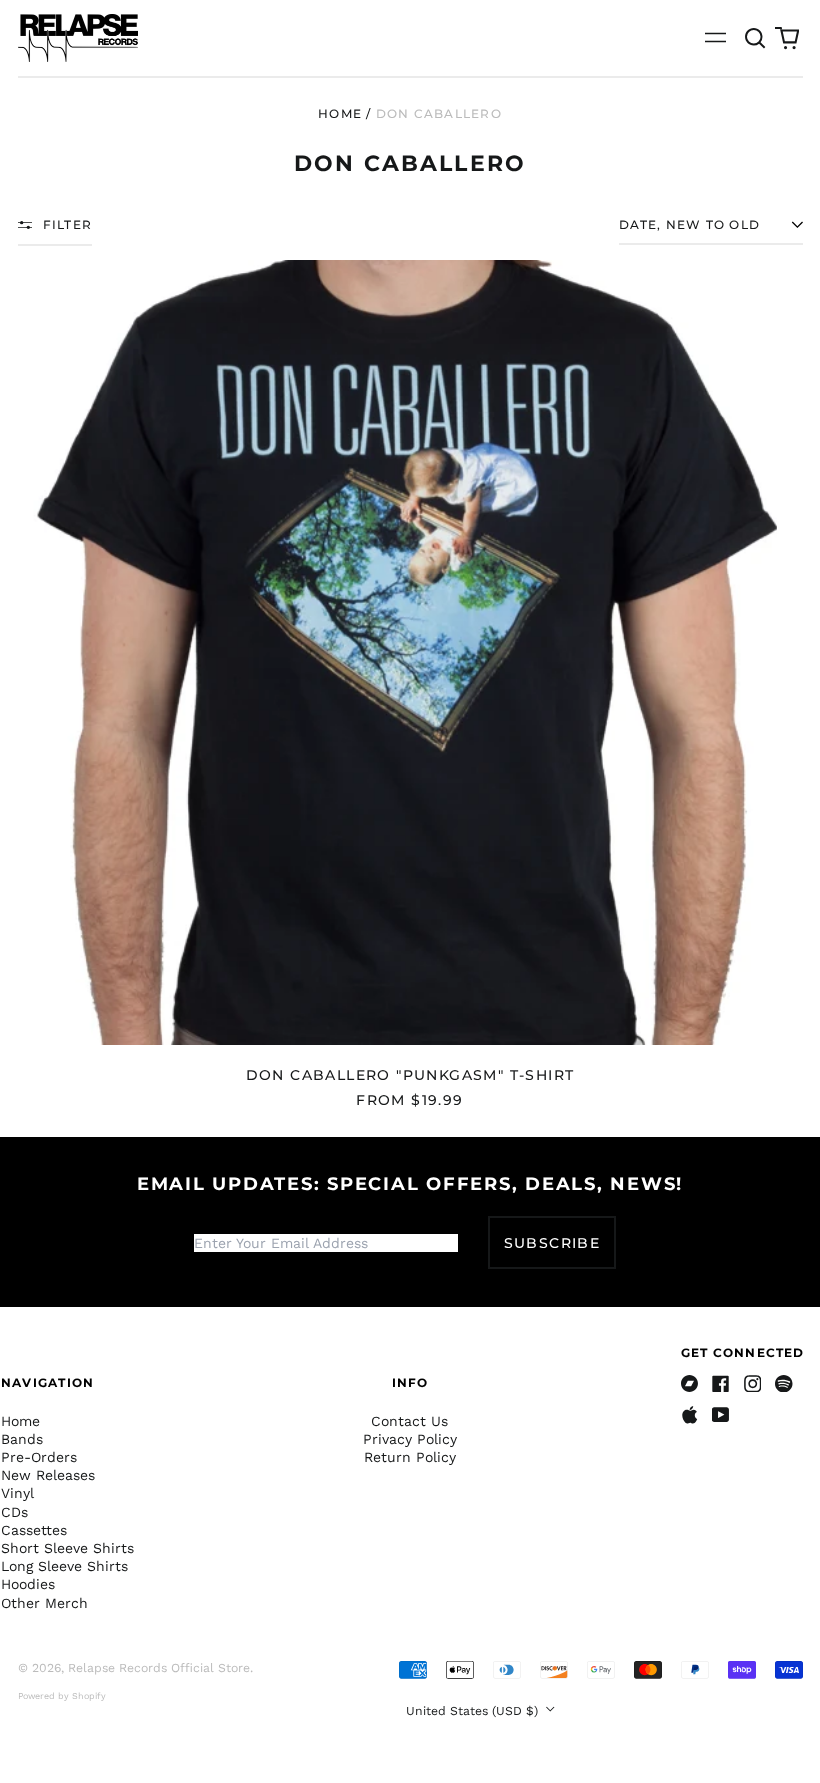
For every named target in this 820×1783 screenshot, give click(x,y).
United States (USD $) (474, 1711)
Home (340, 113)
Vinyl (17, 1493)
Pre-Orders (39, 1457)
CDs (14, 1512)
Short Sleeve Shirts (67, 1548)
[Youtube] (721, 1415)
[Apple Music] (690, 1415)
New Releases (48, 1475)
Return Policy (410, 1457)
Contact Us (409, 1421)
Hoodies (28, 1584)
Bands (22, 1439)
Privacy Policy (410, 1439)
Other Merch (44, 1603)
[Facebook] (721, 1384)
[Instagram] (753, 1384)
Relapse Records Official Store (159, 1668)
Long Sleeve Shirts (64, 1566)
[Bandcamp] (690, 1384)
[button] (756, 38)
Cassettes (34, 1530)
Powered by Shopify (62, 1696)
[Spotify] (784, 1384)
